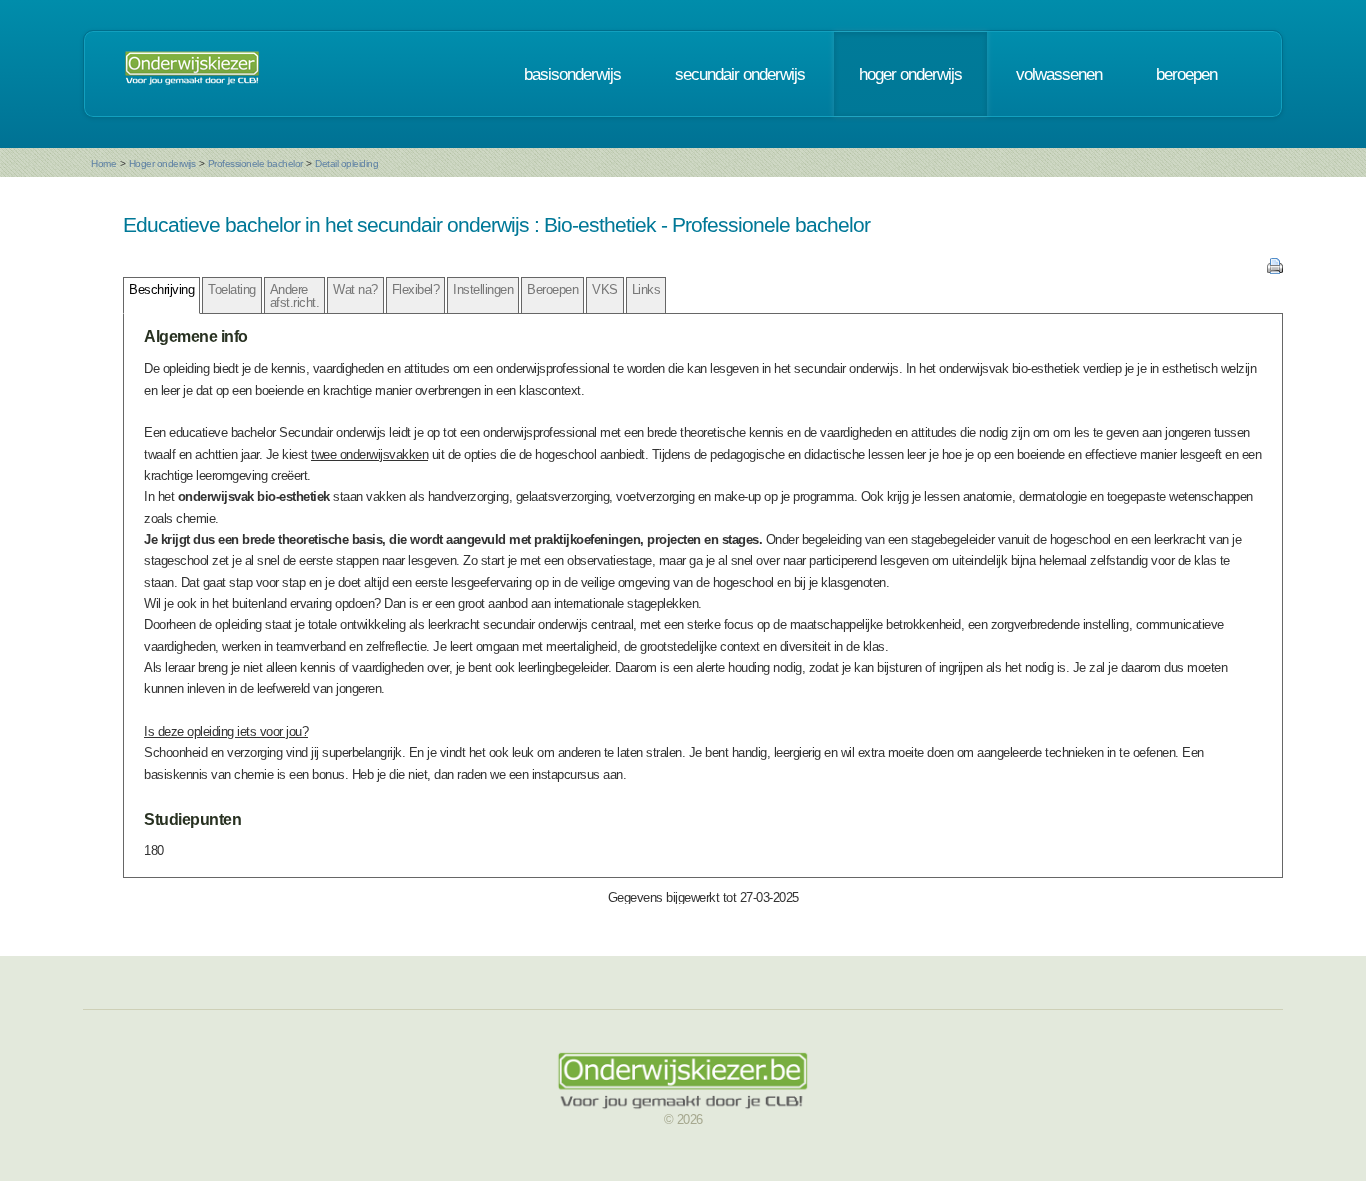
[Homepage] (192, 74)
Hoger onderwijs (162, 163)
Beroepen (552, 289)
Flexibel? (416, 289)
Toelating (232, 289)
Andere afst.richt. (295, 296)
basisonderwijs (572, 74)
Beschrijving (161, 289)
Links (646, 289)
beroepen (1186, 74)
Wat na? (355, 289)
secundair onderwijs (740, 74)
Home (103, 163)
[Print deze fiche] (1275, 269)
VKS (605, 289)
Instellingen (483, 289)
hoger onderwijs (910, 74)
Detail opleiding (346, 163)
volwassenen (1059, 74)
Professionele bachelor (255, 163)
